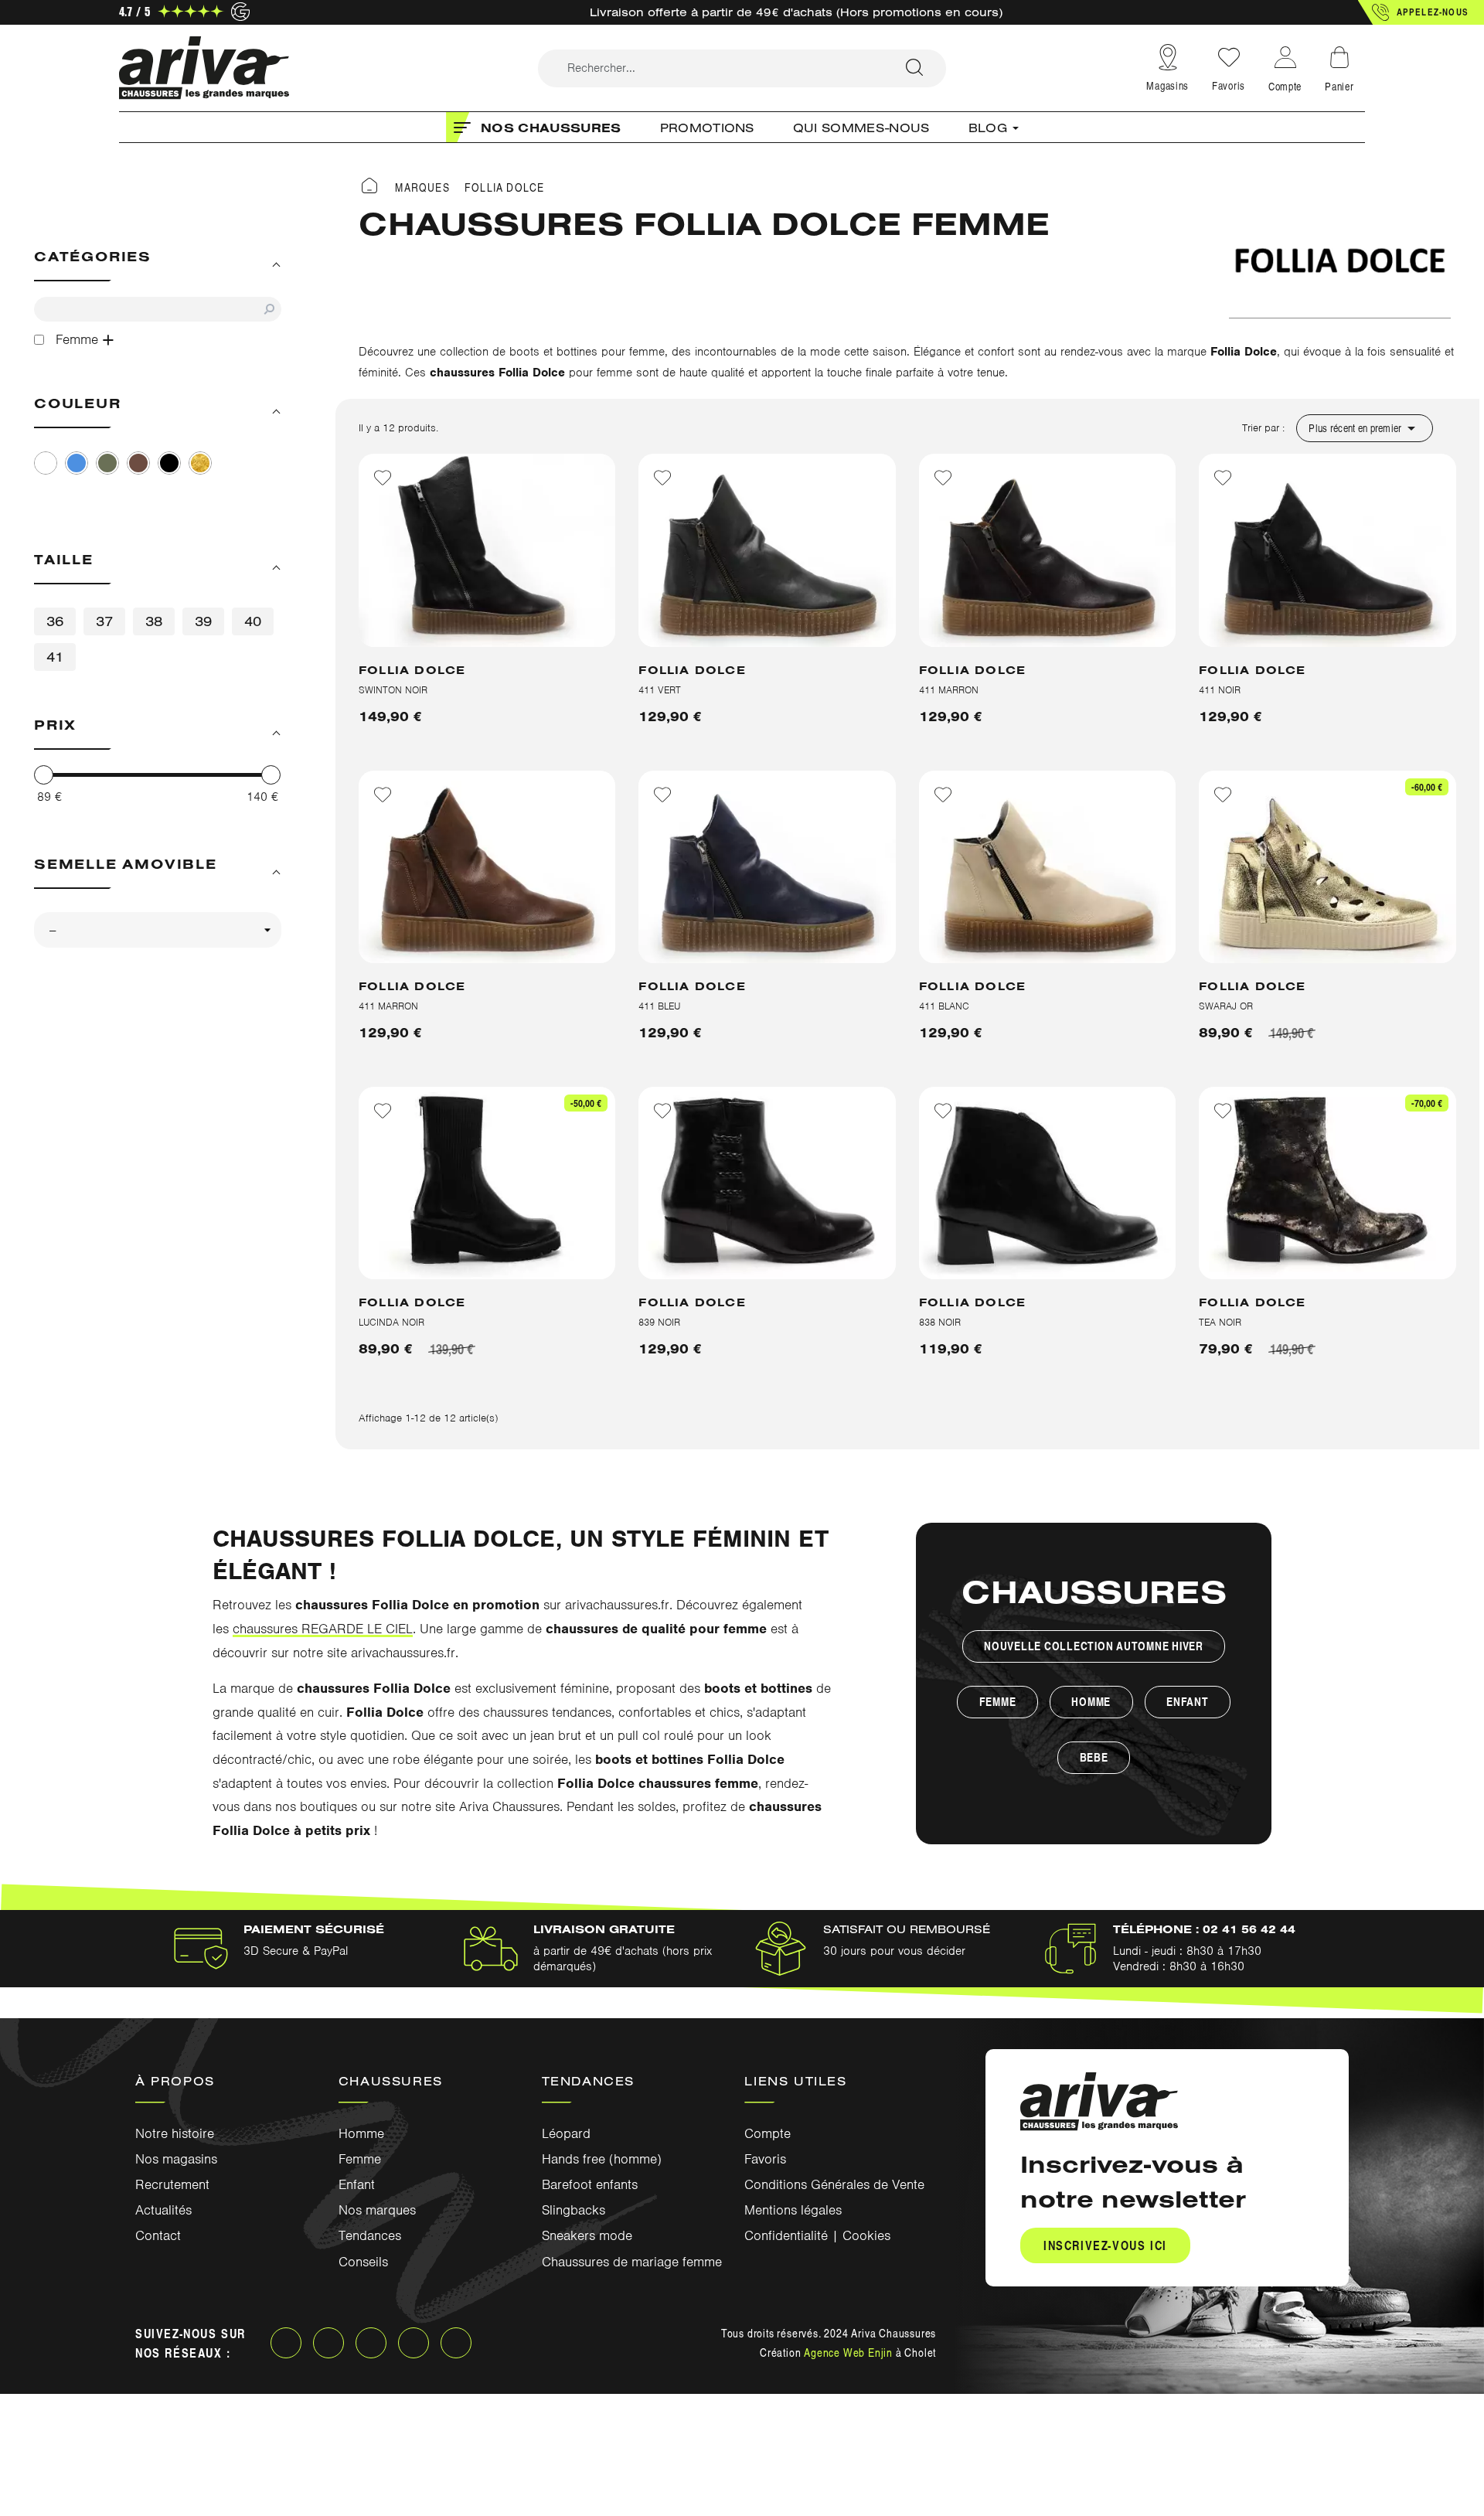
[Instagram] (328, 2343)
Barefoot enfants (590, 2184)
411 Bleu (659, 1006)
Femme (998, 1702)
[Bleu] (77, 463)
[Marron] (138, 463)
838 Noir (940, 1322)
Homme (1091, 1702)
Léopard (566, 2133)
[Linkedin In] (371, 2343)
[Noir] (169, 463)
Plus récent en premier (1364, 428)
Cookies (866, 2235)
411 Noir (1220, 690)
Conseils (363, 2262)
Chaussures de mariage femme (632, 2262)
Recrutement (172, 2184)
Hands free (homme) (602, 2159)
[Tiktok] (456, 2343)
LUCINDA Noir (391, 1322)
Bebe (1094, 1757)
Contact (158, 2235)
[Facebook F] (286, 2343)
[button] (1421, 12)
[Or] (200, 463)
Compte (768, 2133)
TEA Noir (1220, 1322)
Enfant (1188, 1702)
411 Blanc (944, 1006)
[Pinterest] (414, 2343)
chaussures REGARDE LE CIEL (323, 1629)
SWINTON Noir (393, 690)
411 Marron (949, 690)
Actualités (163, 2210)
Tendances (370, 2235)
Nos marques (377, 2210)
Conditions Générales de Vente (834, 2184)
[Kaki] (107, 463)
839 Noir (659, 1322)
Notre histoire (175, 2133)
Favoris (1229, 85)
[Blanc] (46, 463)
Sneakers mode (587, 2235)
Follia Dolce (412, 670)
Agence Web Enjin (848, 2352)
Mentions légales (793, 2210)
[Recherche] (914, 68)
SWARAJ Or (1226, 1006)
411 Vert (660, 690)
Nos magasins (176, 2159)
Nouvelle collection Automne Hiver (1094, 1646)
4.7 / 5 (134, 11)
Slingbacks (574, 2210)
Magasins (1167, 85)
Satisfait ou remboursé (907, 1929)
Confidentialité (786, 2235)
